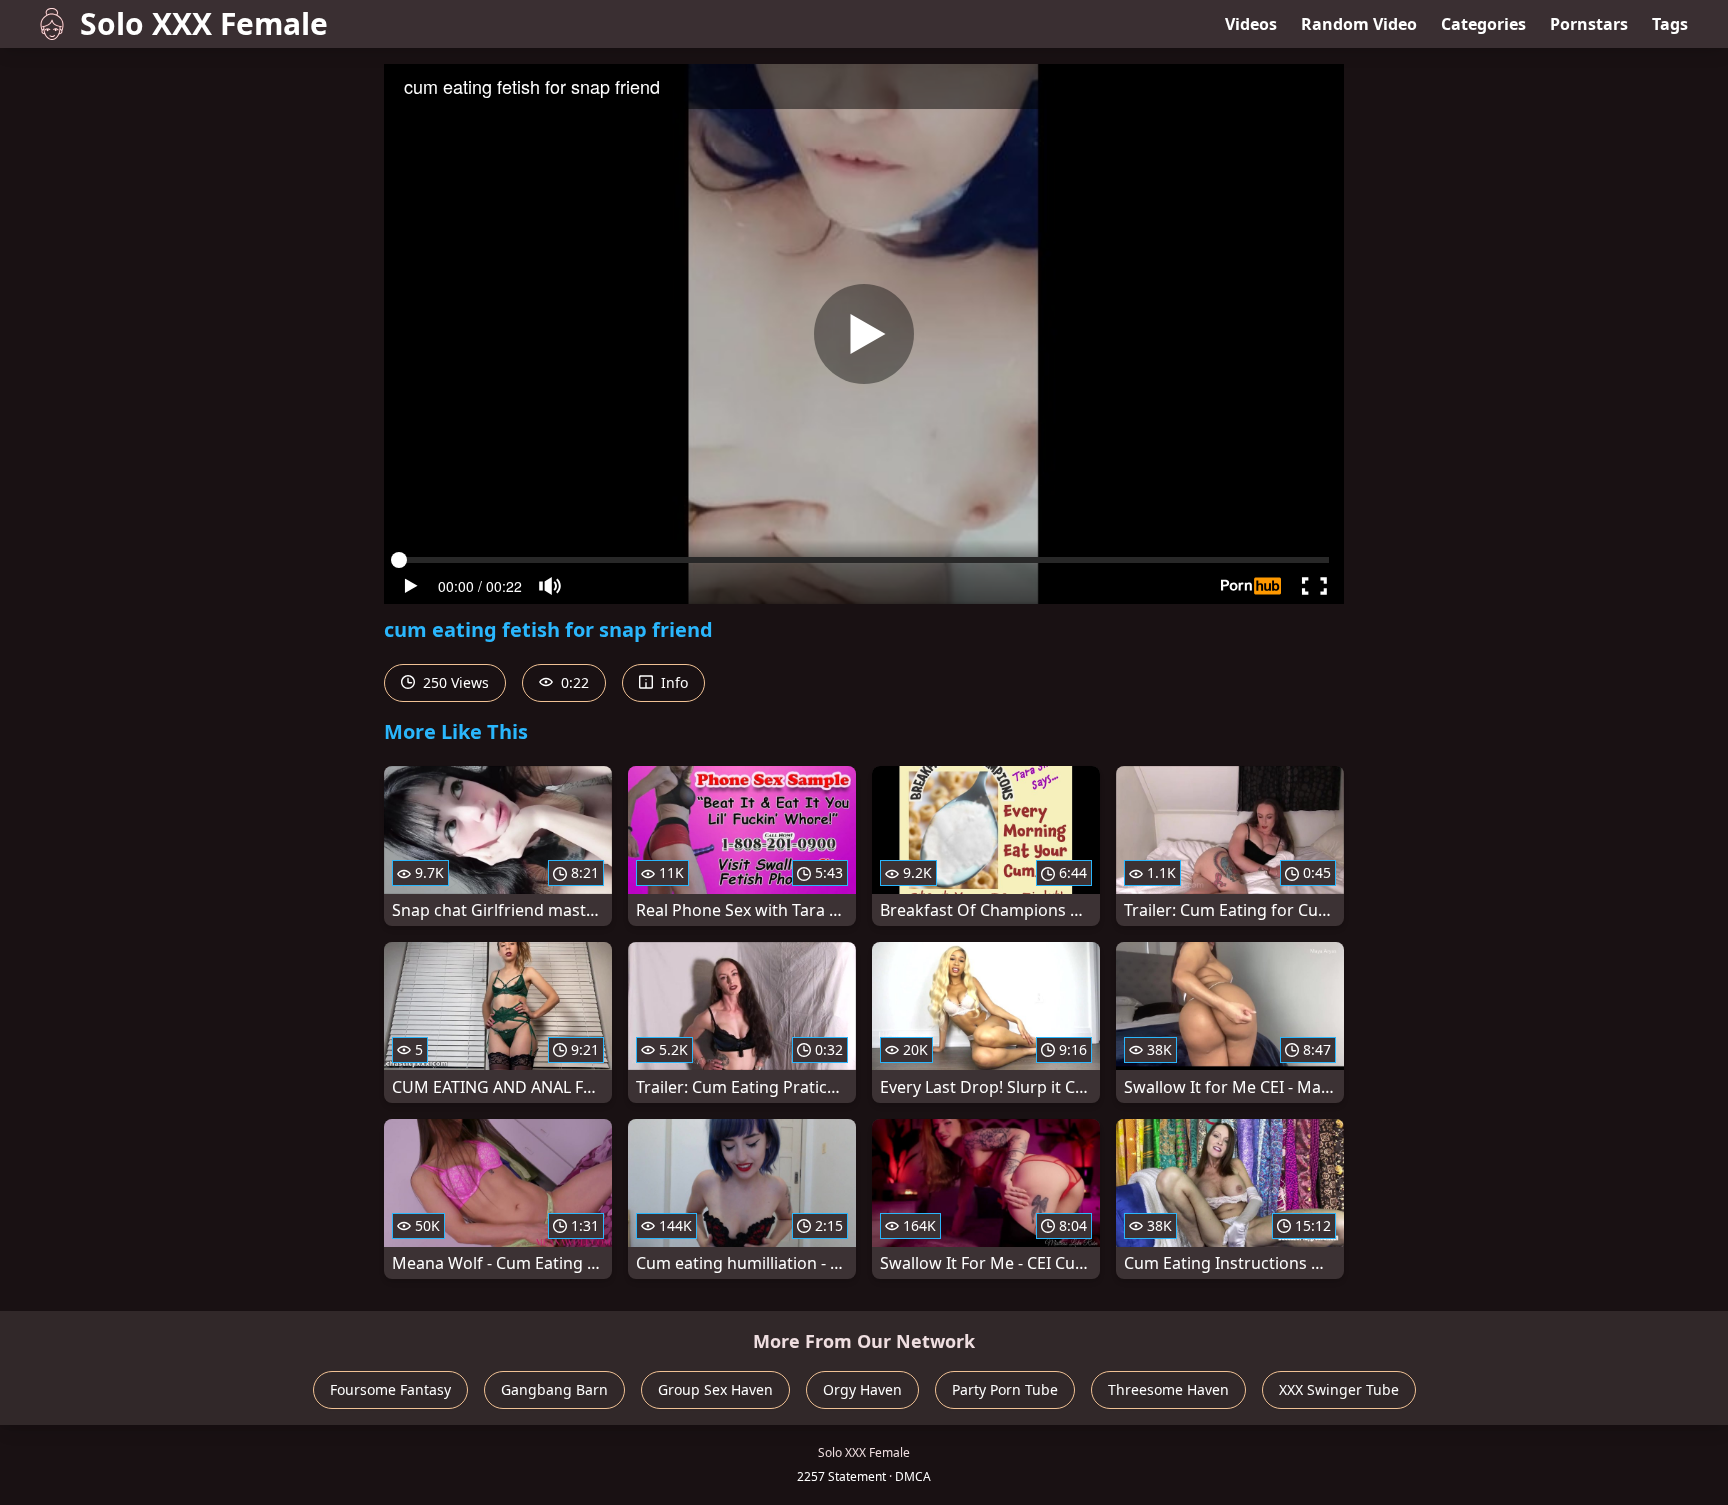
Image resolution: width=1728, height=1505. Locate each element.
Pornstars (1589, 24)
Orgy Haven (862, 1389)
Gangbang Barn (554, 1389)
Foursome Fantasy (390, 1389)
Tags (1670, 24)
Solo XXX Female (204, 23)
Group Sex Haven (715, 1389)
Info (672, 682)
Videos (1251, 24)
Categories (1483, 24)
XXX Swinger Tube (1339, 1389)
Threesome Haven (1168, 1389)
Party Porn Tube (1005, 1389)
